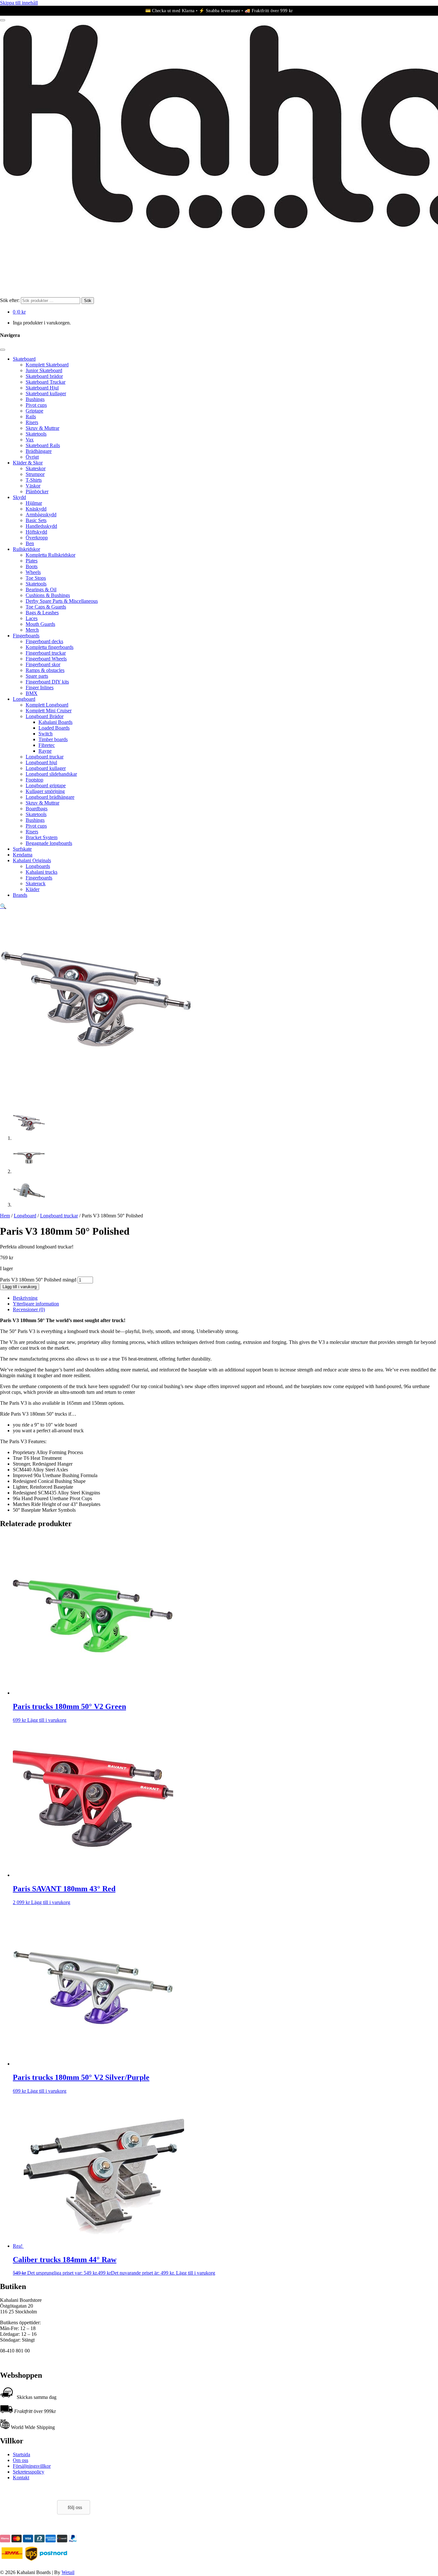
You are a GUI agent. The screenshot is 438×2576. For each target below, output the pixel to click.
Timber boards (53, 739)
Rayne (45, 751)
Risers (32, 422)
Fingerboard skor (43, 664)
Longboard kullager (46, 768)
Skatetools (36, 434)
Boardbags (37, 809)
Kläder (33, 889)
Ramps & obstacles (45, 670)
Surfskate (22, 849)
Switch (46, 734)
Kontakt (21, 2478)
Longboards (38, 866)
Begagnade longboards (49, 843)
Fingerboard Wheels (46, 659)
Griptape (34, 411)
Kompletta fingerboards (50, 647)
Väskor (33, 486)
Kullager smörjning (45, 791)
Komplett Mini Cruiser (49, 711)
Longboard (24, 699)
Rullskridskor (26, 549)
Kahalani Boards (55, 722)
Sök (88, 301)
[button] (3, 906)
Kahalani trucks (42, 872)
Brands (20, 895)
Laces (32, 618)
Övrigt (32, 457)
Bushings (35, 399)
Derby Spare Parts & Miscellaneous (62, 601)
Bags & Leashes (42, 613)
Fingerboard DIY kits (47, 682)
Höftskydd (36, 532)
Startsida (21, 2454)
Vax (30, 440)
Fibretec (47, 745)
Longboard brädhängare (50, 797)
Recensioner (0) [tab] (29, 1309)
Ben (30, 543)
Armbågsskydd (41, 515)
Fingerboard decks (44, 641)
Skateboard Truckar (46, 382)
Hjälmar (34, 503)
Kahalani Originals (32, 860)
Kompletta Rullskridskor (51, 555)
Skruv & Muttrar (42, 428)
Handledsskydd (41, 526)
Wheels (33, 572)
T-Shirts (34, 480)
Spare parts (37, 676)
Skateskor (36, 468)
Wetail (68, 2572)
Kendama (23, 855)
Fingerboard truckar (46, 653)
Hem (5, 1216)
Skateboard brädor (44, 376)
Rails (31, 417)
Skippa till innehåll (19, 3)
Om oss (21, 2460)
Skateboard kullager (46, 393)
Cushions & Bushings (48, 595)
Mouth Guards (40, 624)
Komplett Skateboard (47, 365)
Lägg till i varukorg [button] (47, 1720)
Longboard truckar (45, 757)
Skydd (19, 497)
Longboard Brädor (45, 716)
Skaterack (36, 883)
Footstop (34, 780)
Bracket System (42, 837)
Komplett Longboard (47, 705)
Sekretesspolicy (29, 2472)
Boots (32, 566)
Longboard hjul (41, 762)
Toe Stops (36, 578)
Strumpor (35, 474)
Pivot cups (36, 405)
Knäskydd (36, 509)
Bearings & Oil (41, 589)
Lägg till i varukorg (20, 1287)
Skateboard (24, 359)
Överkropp (37, 538)
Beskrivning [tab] (25, 1298)
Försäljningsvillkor (32, 2466)
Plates (32, 561)
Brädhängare (39, 451)
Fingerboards (26, 636)
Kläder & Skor (28, 463)
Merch (32, 630)
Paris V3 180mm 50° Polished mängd (38, 1280)
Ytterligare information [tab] (36, 1304)
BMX (32, 693)
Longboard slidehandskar (51, 774)
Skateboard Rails (43, 445)
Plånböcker (37, 491)
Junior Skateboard (44, 370)
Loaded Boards (54, 728)
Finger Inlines (40, 687)
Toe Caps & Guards (46, 607)
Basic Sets (36, 520)
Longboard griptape (46, 785)
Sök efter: (10, 300)
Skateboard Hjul (42, 388)
